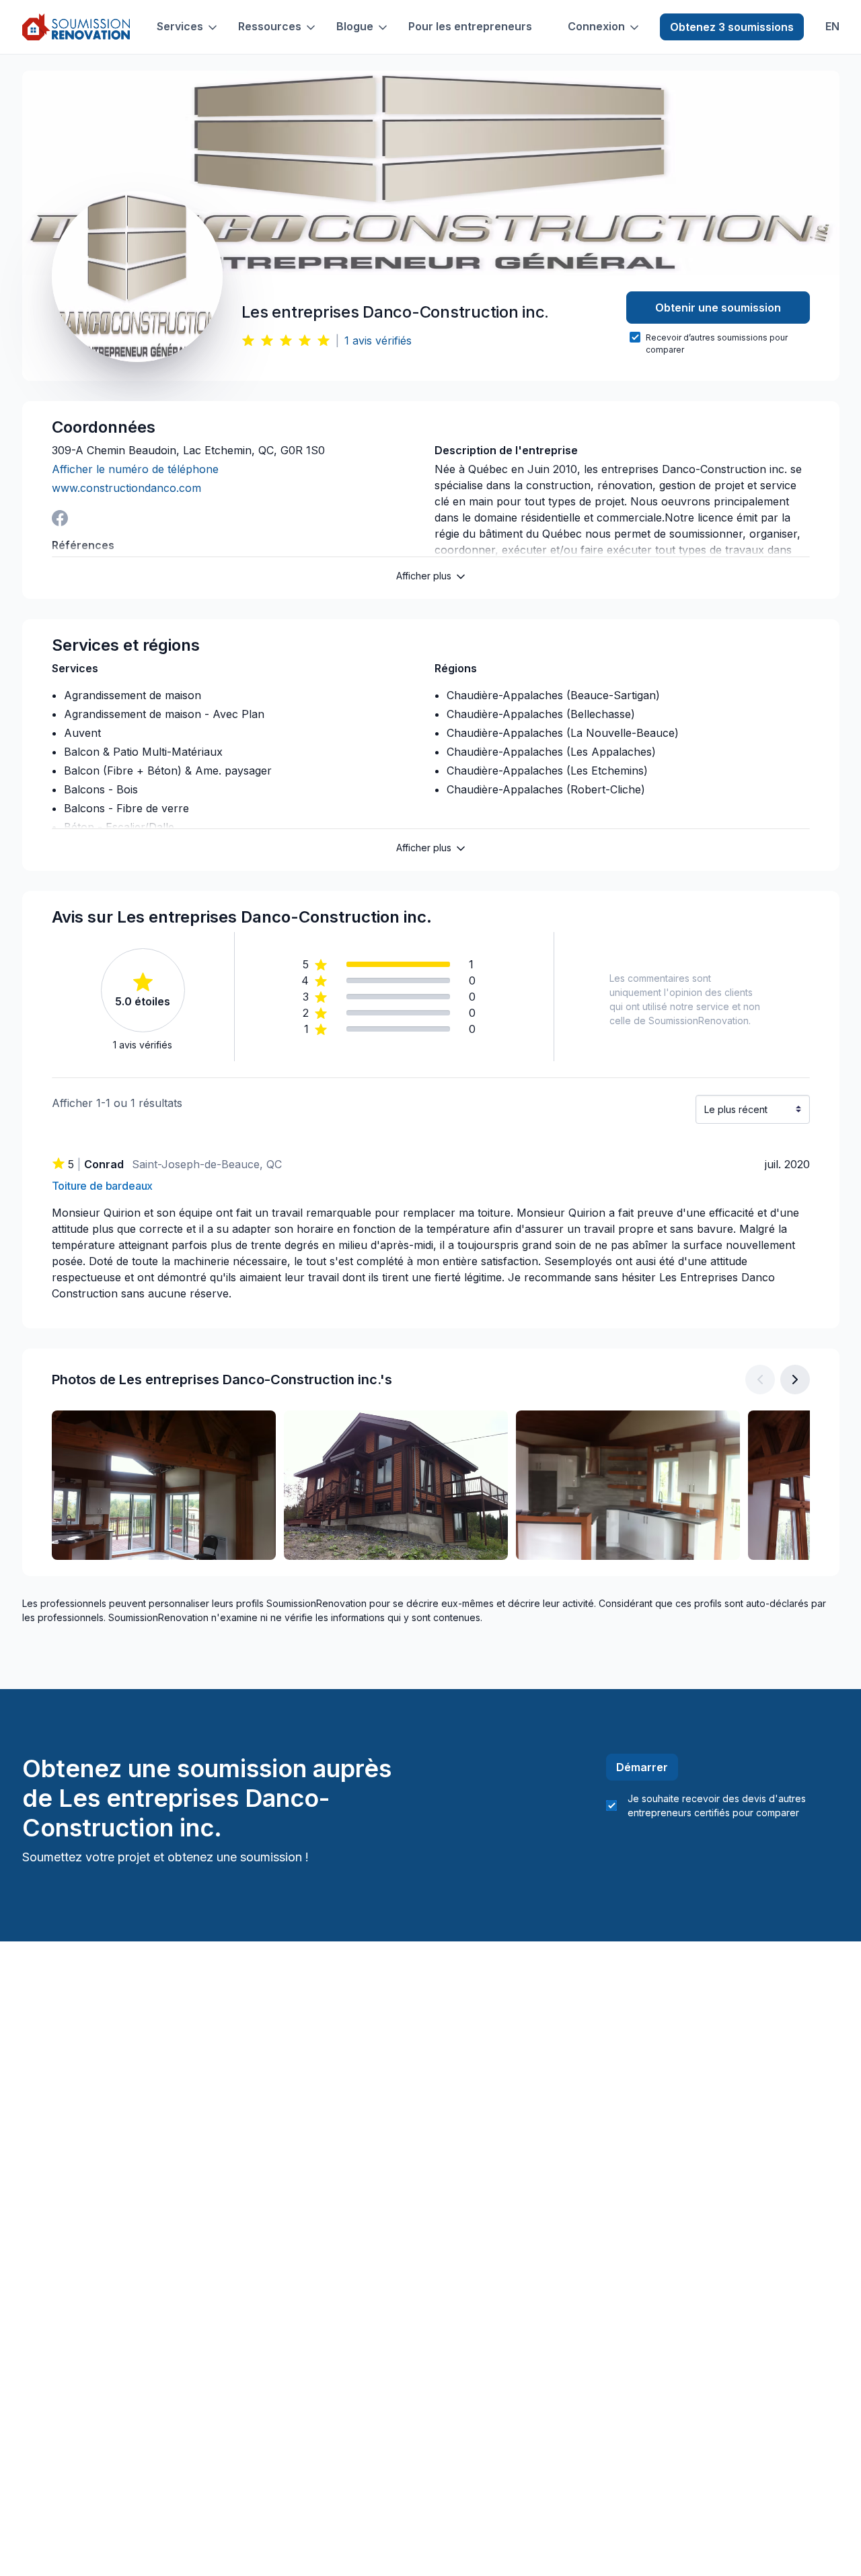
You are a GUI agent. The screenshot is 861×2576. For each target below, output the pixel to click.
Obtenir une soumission (718, 308)
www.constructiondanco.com (126, 488)
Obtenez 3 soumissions (732, 27)
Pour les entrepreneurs (470, 27)
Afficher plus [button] (424, 576)
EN (832, 27)
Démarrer (642, 1767)
